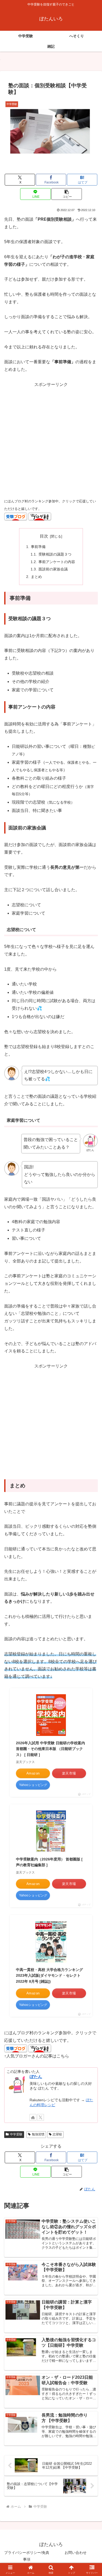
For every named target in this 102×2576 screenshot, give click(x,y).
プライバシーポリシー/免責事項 (27, 2556)
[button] (66, 194)
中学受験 (16, 2134)
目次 (44, 536)
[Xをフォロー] (41, 2117)
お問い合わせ (76, 2553)
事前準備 (38, 547)
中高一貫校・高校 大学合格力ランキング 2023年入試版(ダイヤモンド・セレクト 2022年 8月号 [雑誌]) (49, 1976)
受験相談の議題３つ (55, 554)
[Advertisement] (51, 439)
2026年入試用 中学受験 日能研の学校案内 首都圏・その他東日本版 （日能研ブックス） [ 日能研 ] (50, 1749)
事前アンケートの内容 (57, 562)
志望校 (57, 2134)
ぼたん (36, 2077)
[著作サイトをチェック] (33, 2117)
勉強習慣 (38, 2134)
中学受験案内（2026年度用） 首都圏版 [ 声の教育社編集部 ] (49, 1862)
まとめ (36, 577)
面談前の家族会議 (53, 569)
